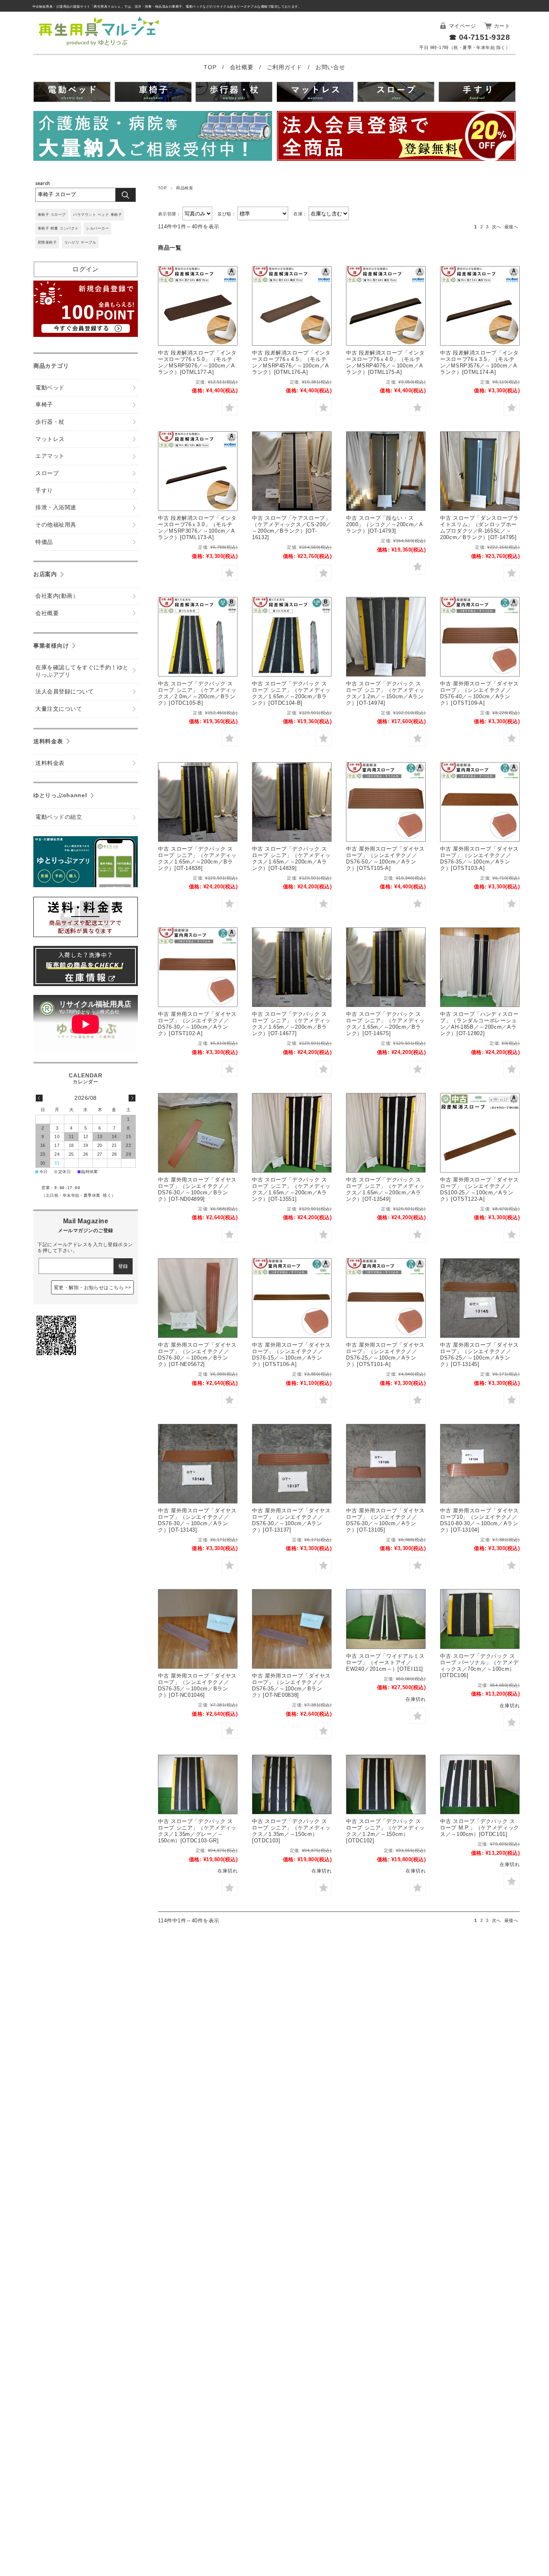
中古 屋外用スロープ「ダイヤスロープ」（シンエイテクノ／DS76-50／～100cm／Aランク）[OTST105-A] (385, 858)
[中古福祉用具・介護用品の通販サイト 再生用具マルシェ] (99, 45)
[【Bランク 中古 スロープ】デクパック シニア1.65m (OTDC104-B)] (292, 637)
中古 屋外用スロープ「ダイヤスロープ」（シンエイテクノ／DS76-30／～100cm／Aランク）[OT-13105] (385, 1520)
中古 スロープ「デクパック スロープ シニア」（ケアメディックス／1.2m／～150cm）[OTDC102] (385, 1831)
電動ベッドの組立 (59, 817)
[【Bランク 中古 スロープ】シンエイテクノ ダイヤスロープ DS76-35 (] (198, 1629)
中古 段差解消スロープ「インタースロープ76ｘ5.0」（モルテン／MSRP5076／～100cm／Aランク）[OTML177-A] (197, 362)
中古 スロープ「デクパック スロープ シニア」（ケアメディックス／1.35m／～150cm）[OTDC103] (291, 1831)
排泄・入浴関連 (56, 508)
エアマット (50, 456)
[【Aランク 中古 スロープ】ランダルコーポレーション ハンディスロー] (480, 967)
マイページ (462, 26)
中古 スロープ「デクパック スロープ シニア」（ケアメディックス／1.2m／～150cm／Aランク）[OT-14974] (385, 693)
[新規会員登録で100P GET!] (86, 335)
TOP (211, 67)
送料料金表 (48, 741)
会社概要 (243, 67)
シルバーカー (97, 228)
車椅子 (44, 405)
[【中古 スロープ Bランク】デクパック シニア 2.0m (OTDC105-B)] (198, 637)
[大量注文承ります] (153, 137)
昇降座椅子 (47, 242)
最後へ (511, 227)
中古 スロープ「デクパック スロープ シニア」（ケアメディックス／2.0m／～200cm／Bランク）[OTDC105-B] (197, 693)
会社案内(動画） (57, 596)
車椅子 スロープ (52, 215)
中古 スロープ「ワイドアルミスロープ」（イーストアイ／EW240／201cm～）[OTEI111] (385, 1662)
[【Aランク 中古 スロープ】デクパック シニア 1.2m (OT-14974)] (386, 637)
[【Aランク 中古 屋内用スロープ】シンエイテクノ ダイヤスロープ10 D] (480, 1464)
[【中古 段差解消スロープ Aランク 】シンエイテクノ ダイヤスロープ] (480, 1133)
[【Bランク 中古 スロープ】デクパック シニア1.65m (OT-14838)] (198, 802)
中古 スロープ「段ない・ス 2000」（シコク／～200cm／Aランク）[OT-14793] (385, 524)
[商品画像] (386, 1619)
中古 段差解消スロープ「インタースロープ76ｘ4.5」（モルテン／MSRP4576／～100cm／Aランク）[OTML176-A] (291, 362)
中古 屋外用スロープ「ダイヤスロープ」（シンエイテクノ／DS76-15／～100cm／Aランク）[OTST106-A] (291, 1355)
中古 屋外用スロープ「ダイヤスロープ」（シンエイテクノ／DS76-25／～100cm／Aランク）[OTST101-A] (385, 1355)
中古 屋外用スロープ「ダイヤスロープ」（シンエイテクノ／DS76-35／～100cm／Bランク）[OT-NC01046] (197, 1685)
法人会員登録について (65, 692)
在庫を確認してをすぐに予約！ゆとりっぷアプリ (82, 671)
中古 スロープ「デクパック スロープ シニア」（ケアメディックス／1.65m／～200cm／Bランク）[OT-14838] (197, 858)
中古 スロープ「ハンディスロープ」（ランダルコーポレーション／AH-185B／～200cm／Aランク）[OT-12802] (479, 1024)
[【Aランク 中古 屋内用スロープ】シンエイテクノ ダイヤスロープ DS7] (480, 1298)
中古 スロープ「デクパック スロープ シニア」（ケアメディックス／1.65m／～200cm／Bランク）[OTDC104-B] (291, 693)
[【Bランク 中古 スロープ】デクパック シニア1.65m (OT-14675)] (386, 967)
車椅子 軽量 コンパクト (58, 228)
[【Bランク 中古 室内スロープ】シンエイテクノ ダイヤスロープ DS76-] (198, 1133)
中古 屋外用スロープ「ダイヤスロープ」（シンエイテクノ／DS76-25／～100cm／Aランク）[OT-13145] (479, 1355)
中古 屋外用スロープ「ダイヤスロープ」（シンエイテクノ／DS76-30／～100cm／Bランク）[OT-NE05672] (197, 1355)
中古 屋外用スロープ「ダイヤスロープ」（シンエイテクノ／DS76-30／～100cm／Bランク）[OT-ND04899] (197, 1189)
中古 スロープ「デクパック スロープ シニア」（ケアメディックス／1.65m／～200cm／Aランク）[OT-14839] (291, 858)
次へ (497, 227)
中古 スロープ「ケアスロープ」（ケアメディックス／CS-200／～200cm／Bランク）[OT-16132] (292, 528)
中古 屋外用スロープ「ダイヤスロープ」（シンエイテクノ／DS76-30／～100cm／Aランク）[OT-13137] (291, 1520)
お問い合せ (330, 67)
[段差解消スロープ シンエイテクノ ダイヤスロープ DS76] (480, 637)
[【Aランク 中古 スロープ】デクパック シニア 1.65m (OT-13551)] (292, 1133)
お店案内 (45, 574)
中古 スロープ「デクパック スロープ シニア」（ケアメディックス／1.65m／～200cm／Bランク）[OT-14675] (385, 1024)
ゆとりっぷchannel (60, 795)
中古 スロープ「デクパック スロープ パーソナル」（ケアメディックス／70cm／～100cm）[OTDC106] (479, 1666)
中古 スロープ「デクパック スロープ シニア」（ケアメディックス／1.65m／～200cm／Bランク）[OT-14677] (291, 1024)
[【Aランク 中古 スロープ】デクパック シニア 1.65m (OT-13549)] (386, 1133)
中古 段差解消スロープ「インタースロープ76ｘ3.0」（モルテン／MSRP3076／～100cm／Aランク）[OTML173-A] (197, 528)
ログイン (86, 269)
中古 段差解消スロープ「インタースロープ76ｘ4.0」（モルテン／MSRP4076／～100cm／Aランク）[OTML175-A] (385, 362)
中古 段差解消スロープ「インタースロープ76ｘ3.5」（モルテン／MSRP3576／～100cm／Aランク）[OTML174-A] (479, 362)
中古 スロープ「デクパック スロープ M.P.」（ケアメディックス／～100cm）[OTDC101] (480, 1828)
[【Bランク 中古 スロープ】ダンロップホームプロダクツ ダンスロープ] (480, 471)
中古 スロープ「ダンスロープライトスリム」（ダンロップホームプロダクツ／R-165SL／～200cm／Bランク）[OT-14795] (479, 528)
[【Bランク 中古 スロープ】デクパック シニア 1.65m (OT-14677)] (292, 967)
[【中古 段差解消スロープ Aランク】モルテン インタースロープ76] (198, 306)
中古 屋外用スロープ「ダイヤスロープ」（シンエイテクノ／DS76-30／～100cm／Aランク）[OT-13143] (197, 1520)
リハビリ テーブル (80, 242)
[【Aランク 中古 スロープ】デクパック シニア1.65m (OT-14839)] (292, 802)
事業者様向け (51, 646)
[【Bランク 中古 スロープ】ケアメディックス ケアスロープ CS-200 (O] (292, 471)
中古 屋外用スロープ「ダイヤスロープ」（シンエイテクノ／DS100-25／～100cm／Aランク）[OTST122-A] (479, 1189)
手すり (44, 491)
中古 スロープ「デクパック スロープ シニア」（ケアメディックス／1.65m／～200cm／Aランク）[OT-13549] (385, 1189)
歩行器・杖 (50, 422)
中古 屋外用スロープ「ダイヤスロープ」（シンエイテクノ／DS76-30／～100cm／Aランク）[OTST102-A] (197, 1024)
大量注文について (59, 709)
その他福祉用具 (56, 525)
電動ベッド (50, 388)
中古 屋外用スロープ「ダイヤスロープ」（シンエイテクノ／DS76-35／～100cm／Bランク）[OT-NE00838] (291, 1685)
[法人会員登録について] (396, 137)
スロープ (47, 473)
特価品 (44, 542)
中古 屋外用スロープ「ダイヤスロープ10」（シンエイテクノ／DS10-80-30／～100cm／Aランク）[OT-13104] (479, 1520)
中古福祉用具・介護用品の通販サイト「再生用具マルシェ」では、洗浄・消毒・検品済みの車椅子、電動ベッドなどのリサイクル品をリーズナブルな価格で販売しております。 (167, 7)
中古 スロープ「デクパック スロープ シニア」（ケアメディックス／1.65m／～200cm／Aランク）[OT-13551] (291, 1189)
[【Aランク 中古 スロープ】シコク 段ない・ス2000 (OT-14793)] (386, 471)
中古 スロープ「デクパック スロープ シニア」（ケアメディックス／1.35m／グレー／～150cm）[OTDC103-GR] (197, 1831)
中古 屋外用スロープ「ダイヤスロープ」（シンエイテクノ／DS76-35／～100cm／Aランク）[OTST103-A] (479, 858)
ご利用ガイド (286, 67)
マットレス (50, 439)
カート (502, 26)
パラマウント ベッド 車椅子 (97, 215)
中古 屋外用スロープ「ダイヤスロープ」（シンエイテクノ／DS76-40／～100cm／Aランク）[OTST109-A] (479, 693)
